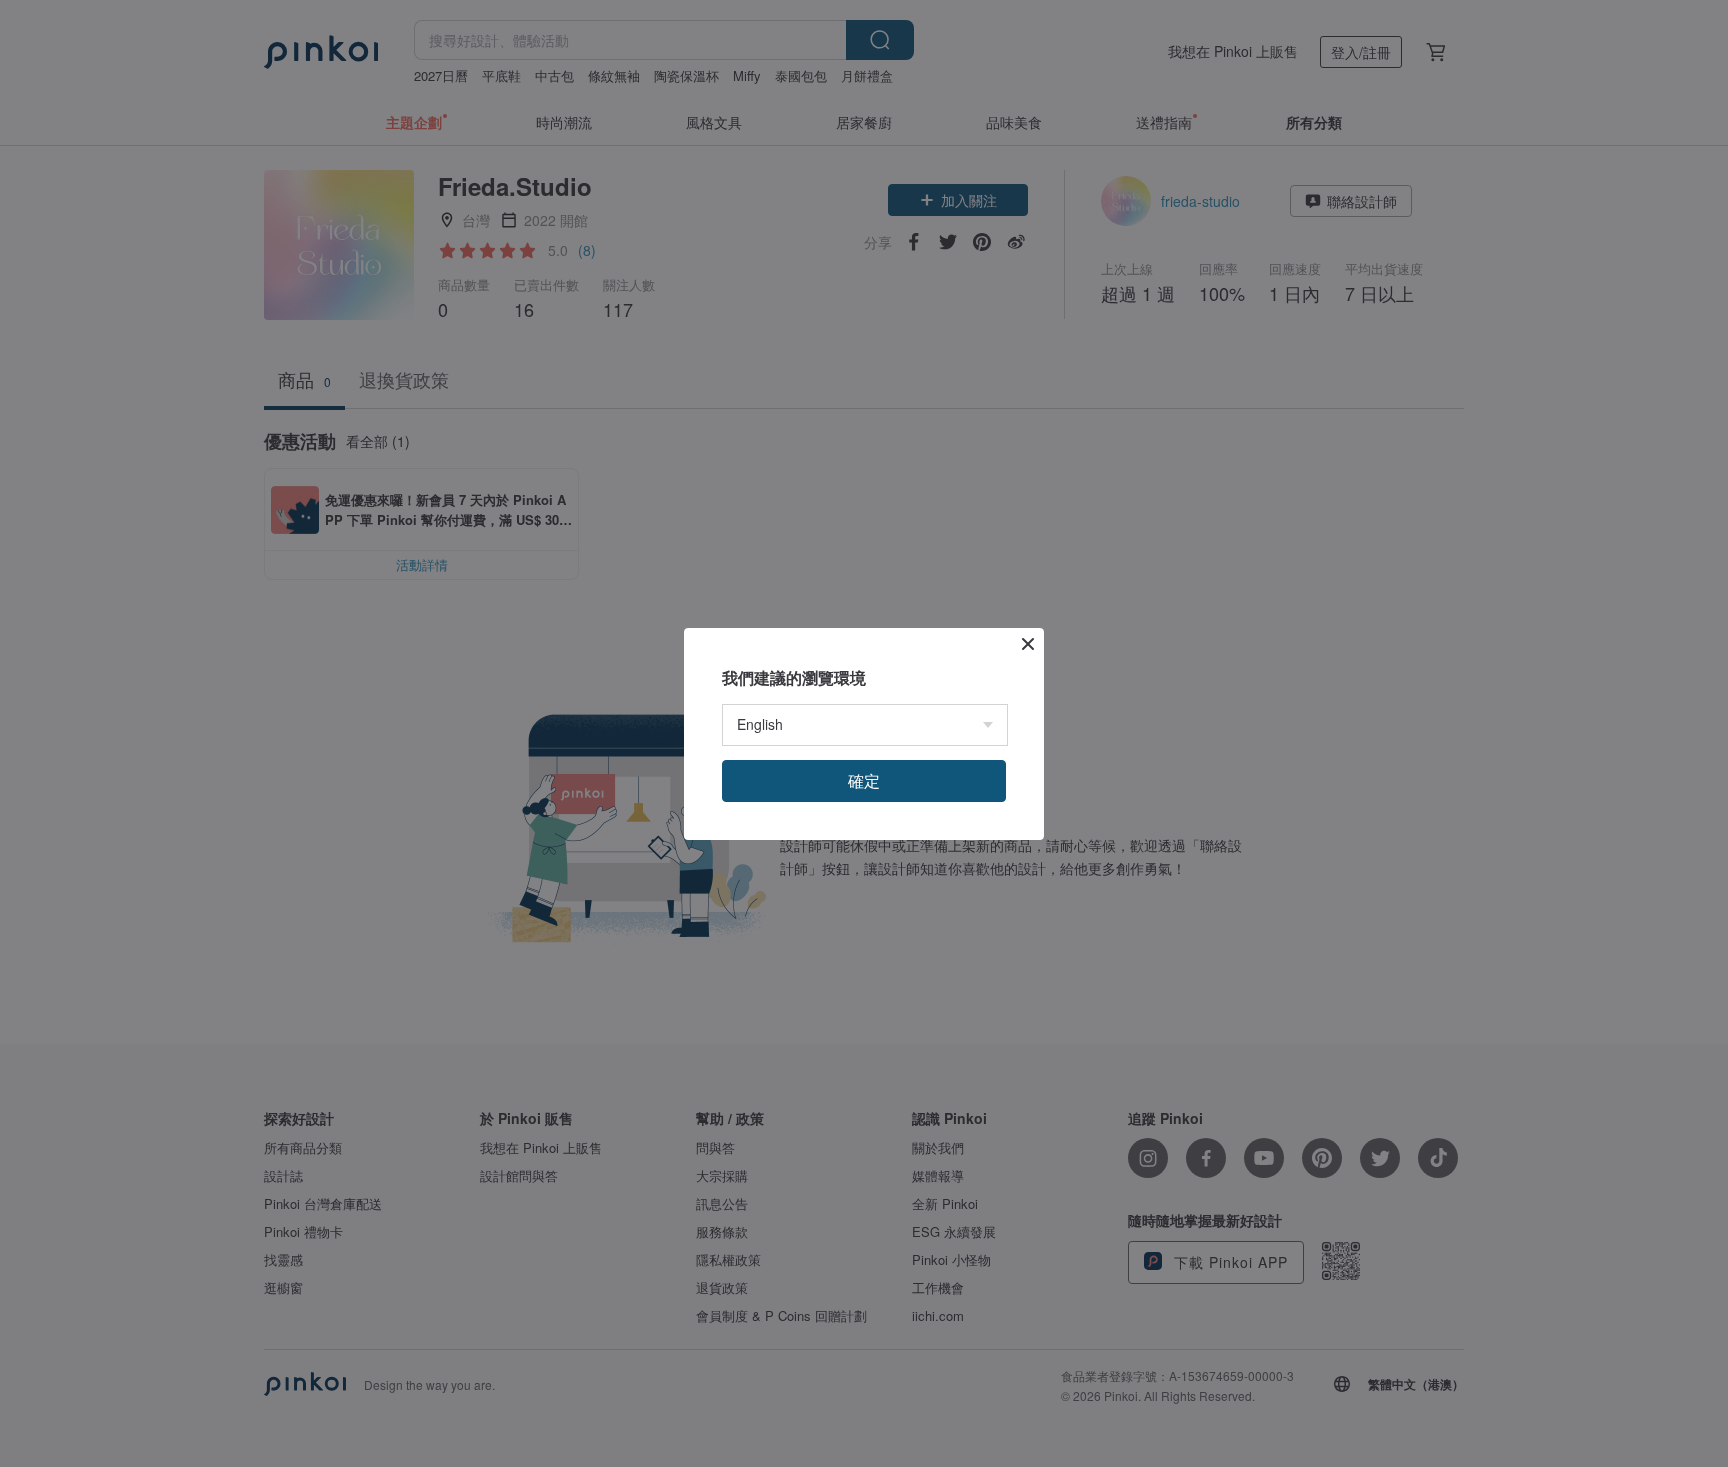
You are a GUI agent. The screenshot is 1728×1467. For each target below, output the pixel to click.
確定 (864, 780)
